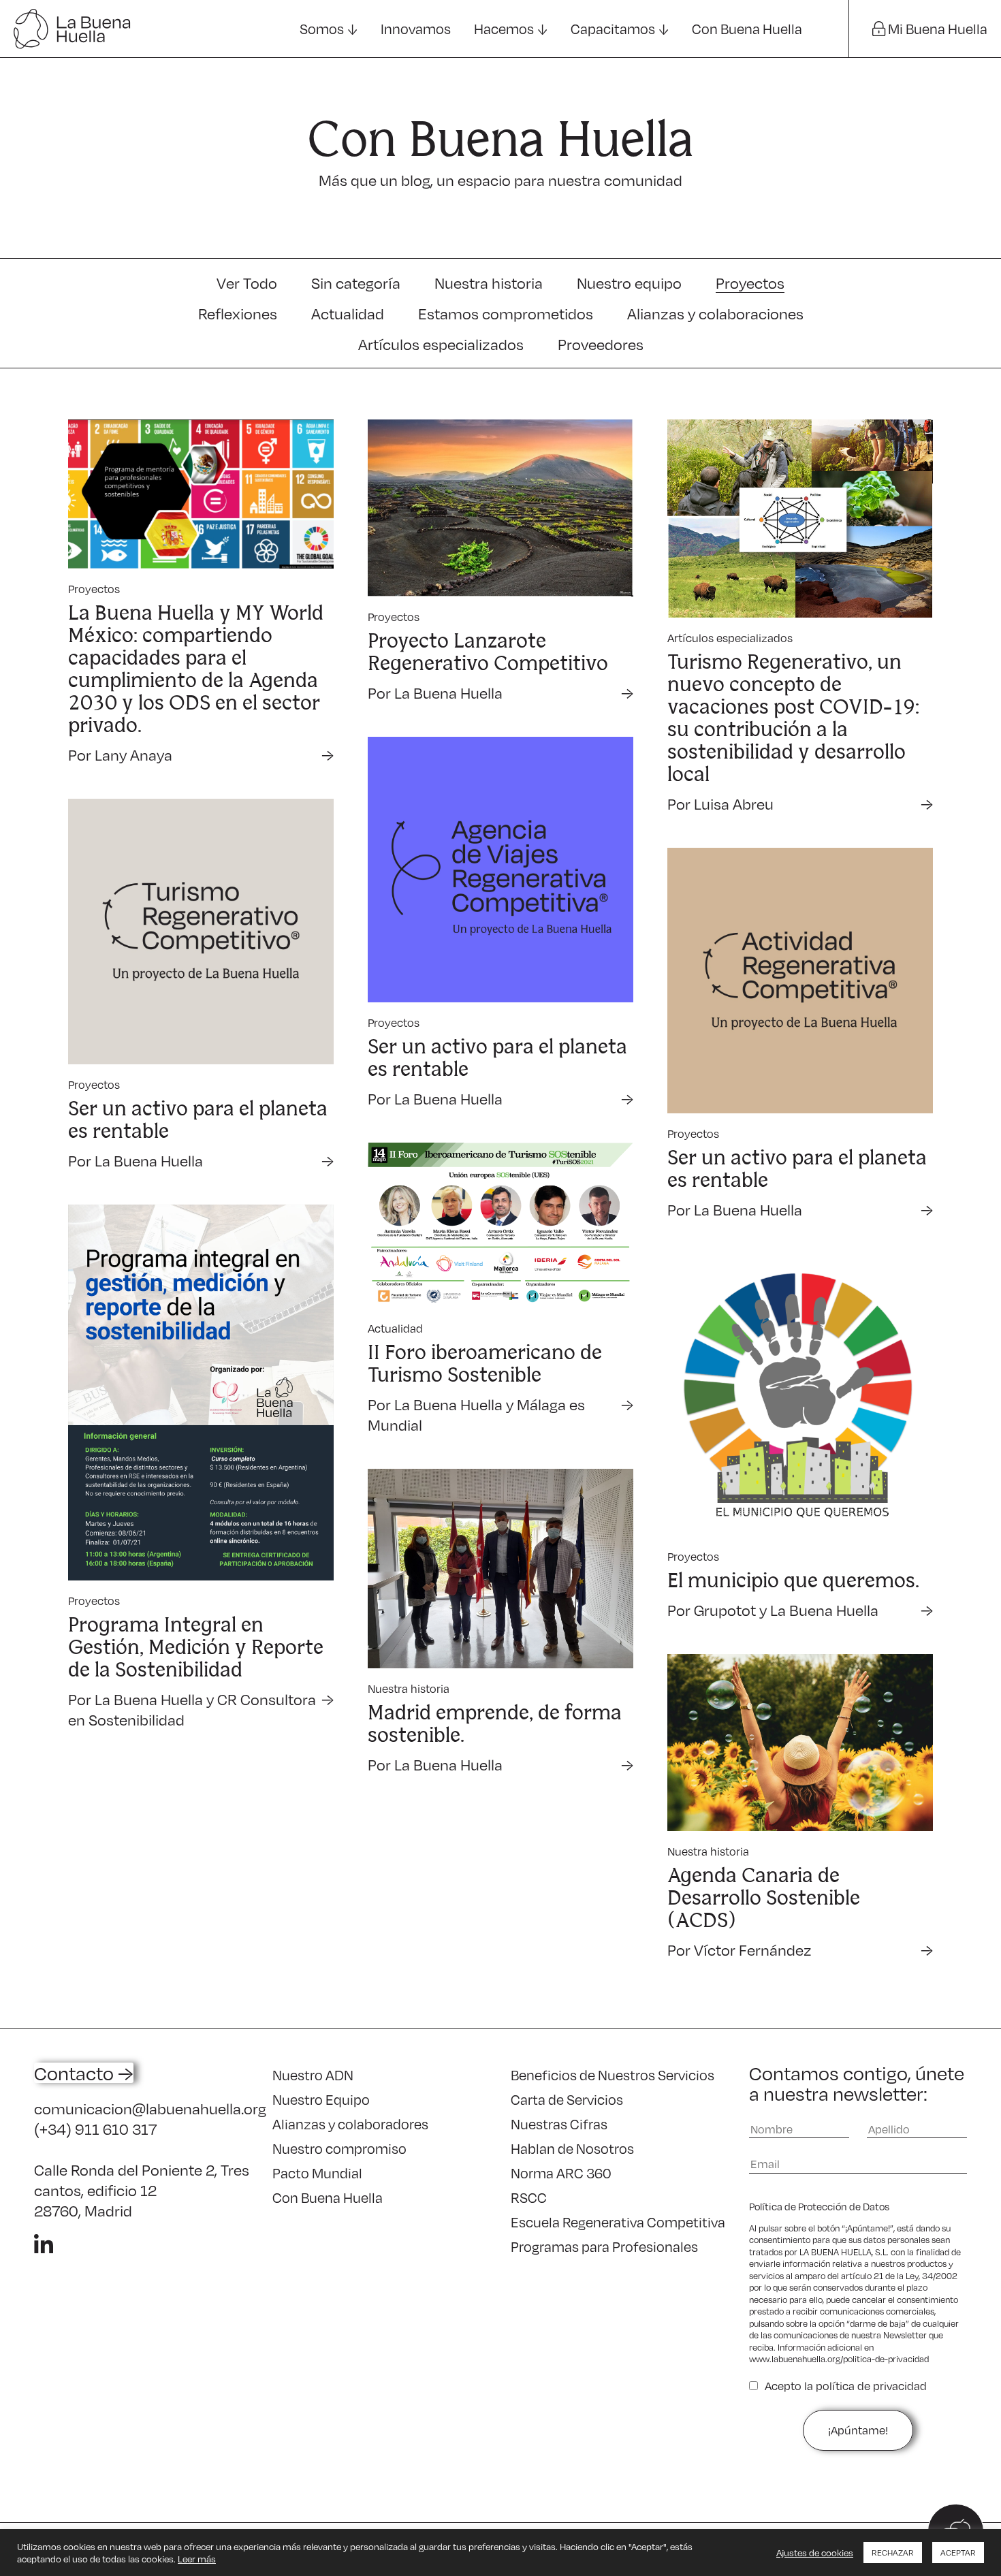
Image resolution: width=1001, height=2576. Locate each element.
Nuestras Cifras (559, 2124)
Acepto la (846, 2386)
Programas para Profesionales (604, 2246)
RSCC (529, 2197)
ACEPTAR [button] (958, 2553)
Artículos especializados (441, 344)
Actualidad (348, 313)
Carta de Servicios (567, 2099)
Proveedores (601, 344)
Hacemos (504, 29)
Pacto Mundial (317, 2173)
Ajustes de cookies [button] (815, 2553)
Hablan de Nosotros (572, 2148)
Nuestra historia (489, 283)
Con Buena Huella (747, 29)
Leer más (197, 2559)
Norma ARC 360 (561, 2173)
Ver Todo (247, 283)
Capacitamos (613, 29)
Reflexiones (238, 313)
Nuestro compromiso (339, 2148)
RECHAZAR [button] (893, 2553)
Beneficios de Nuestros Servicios (613, 2075)
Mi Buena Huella (936, 29)
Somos (322, 29)
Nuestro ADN (313, 2075)
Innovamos (416, 29)
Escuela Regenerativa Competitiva (618, 2222)
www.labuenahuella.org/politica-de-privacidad (839, 2359)
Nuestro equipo (629, 283)
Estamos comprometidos (506, 313)
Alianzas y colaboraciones (715, 313)
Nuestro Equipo (321, 2099)
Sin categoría (356, 283)
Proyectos (750, 283)
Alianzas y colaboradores (350, 2124)
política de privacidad (871, 2386)
